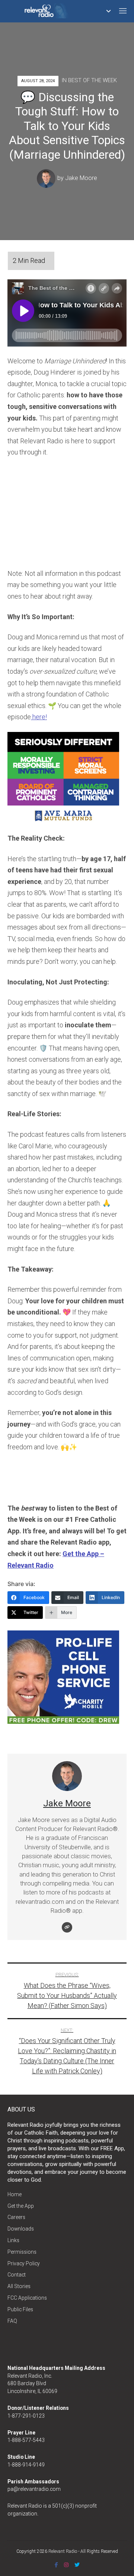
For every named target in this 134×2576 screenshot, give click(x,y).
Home (15, 2194)
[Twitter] (77, 2565)
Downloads (21, 2229)
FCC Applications (27, 2298)
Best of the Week (92, 80)
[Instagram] (66, 2565)
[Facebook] (56, 2565)
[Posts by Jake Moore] (47, 178)
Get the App (21, 2206)
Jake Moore (81, 178)
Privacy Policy (24, 2263)
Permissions (22, 2252)
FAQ (12, 2321)
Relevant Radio (63, 2551)
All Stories (19, 2286)
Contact (17, 2275)
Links (13, 2240)
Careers (16, 2217)
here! (39, 717)
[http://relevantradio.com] (67, 1927)
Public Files (20, 2309)
